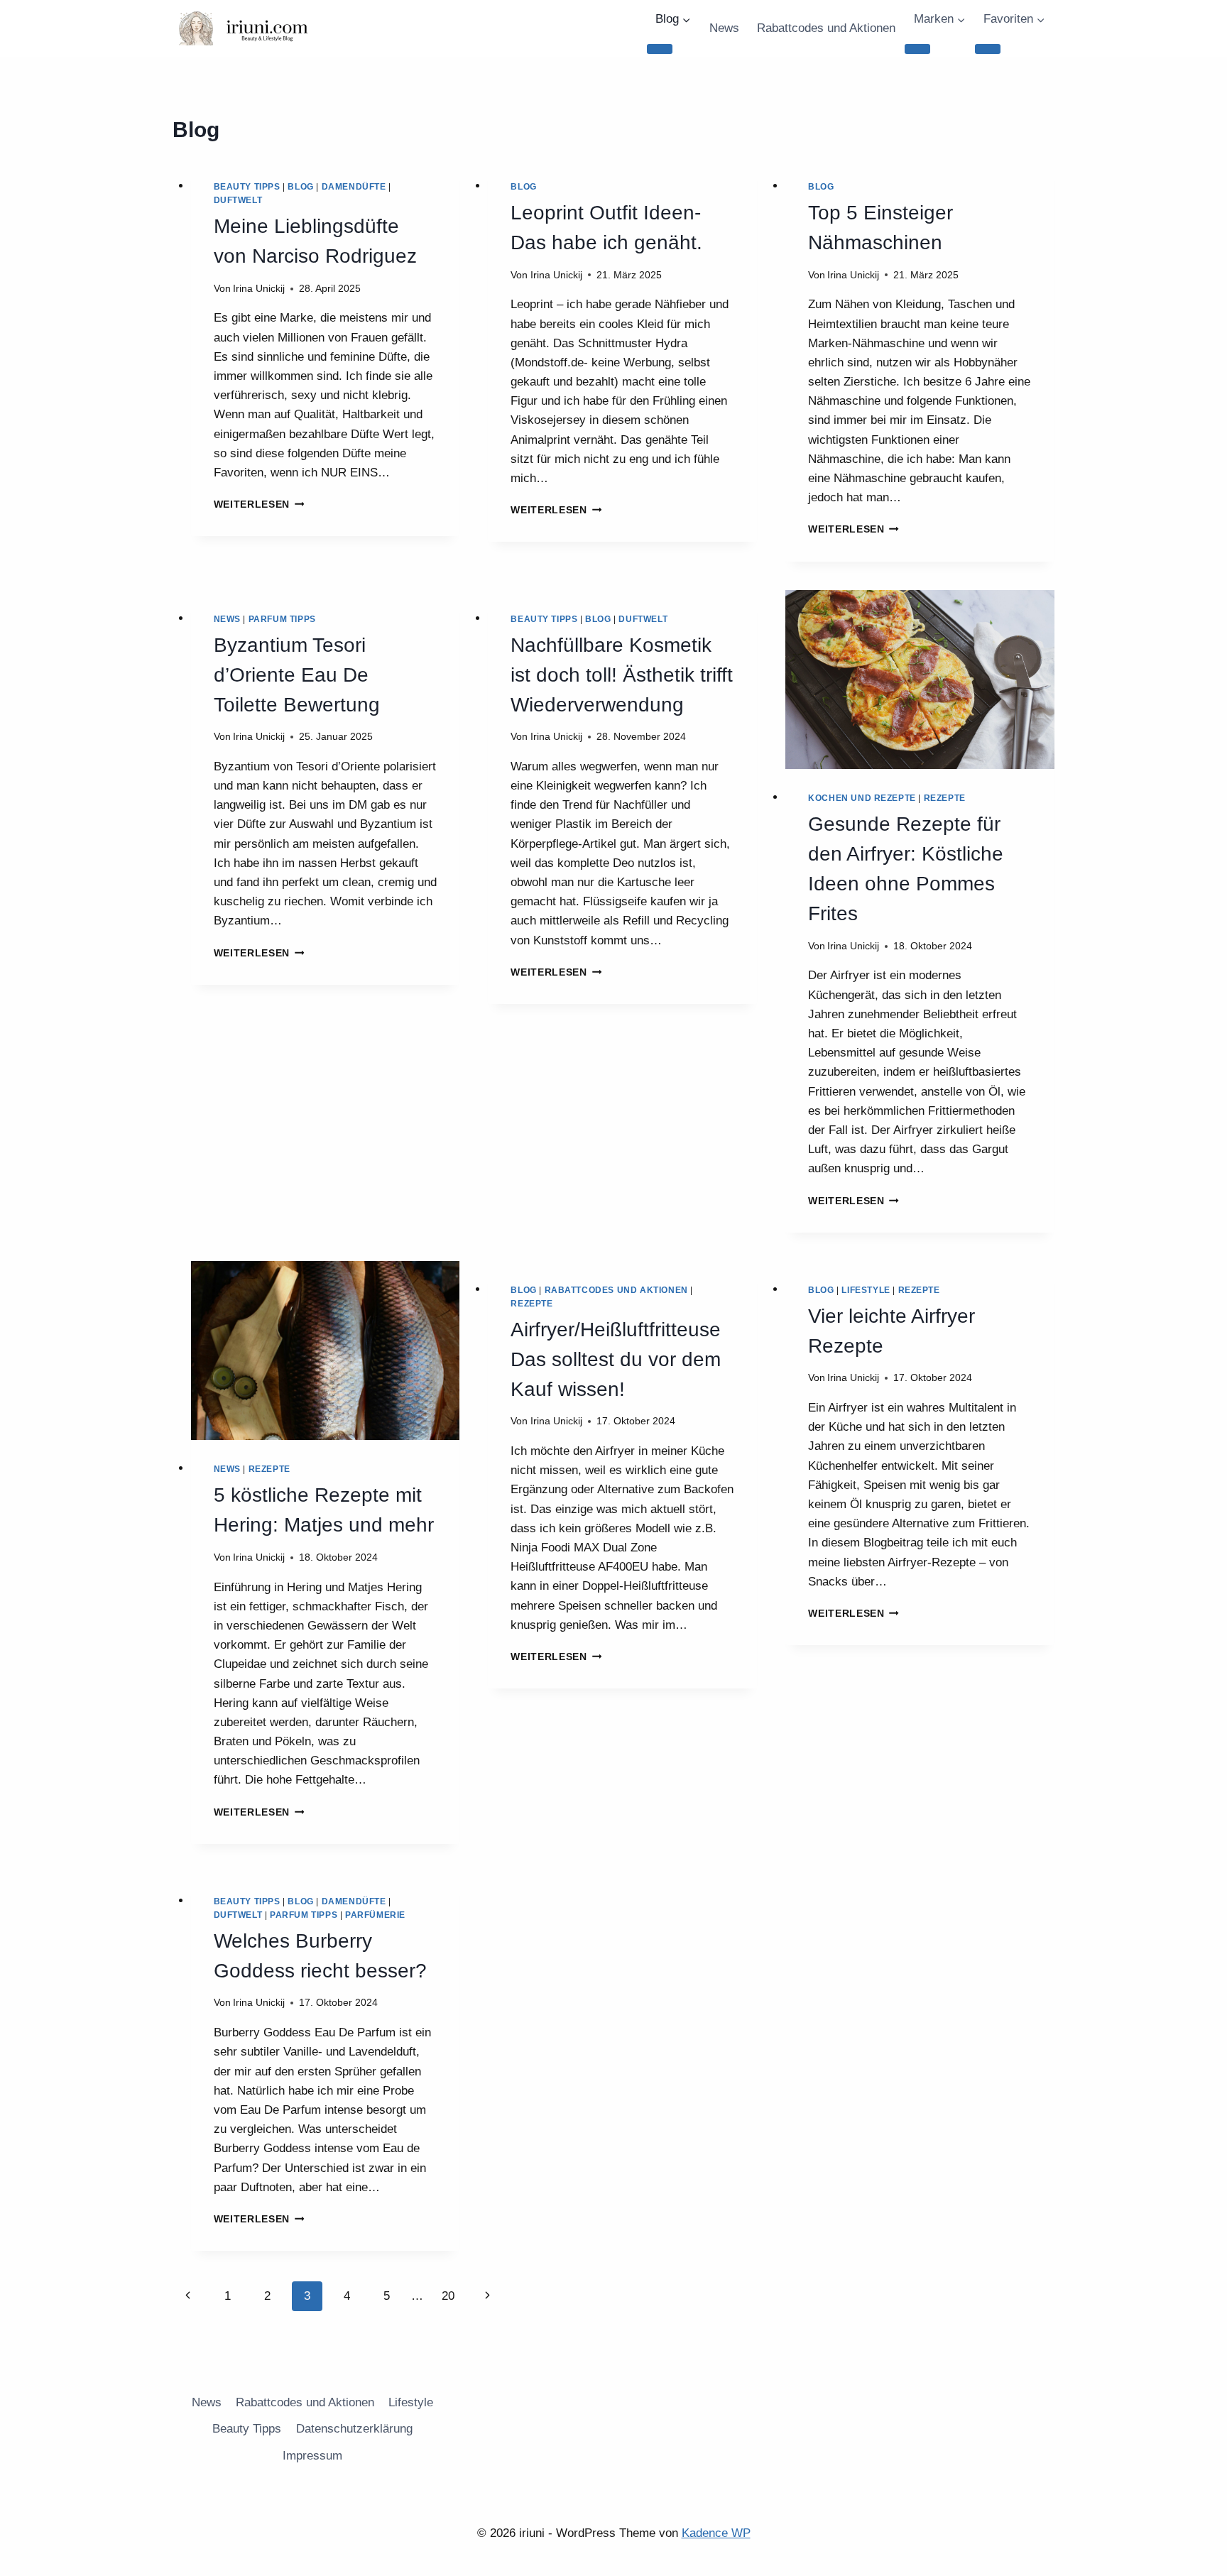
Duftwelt (238, 200)
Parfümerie (375, 1915)
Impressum (312, 2456)
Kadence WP (716, 2533)
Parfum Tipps (282, 619)
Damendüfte (354, 187)
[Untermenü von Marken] (917, 49)
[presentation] (920, 680)
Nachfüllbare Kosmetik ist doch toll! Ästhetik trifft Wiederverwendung (622, 675)
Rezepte (945, 798)
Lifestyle (866, 1290)
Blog (300, 187)
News (724, 28)
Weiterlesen (259, 504)
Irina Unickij (259, 289)
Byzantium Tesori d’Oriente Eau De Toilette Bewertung (297, 675)
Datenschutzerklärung (354, 2429)
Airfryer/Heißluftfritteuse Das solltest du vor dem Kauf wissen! (616, 1359)
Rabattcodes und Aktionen (826, 28)
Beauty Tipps (247, 187)
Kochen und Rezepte (862, 798)
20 (448, 2296)
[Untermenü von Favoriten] (988, 49)
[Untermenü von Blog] (660, 49)
